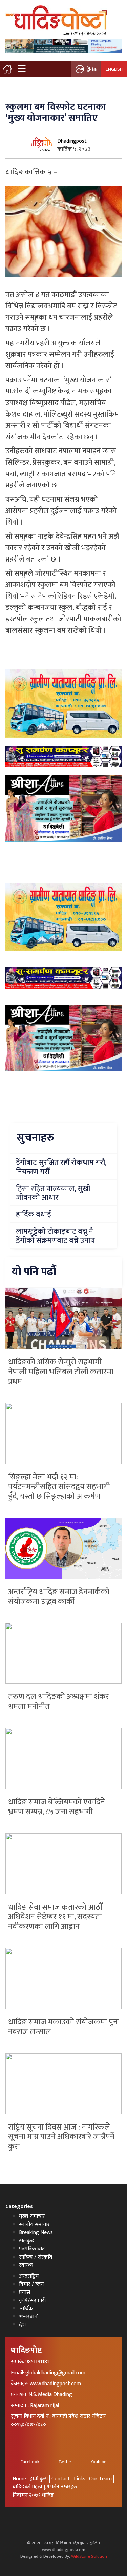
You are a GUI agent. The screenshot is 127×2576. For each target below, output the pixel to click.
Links (80, 2479)
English (114, 69)
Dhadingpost (72, 141)
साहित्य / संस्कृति (36, 2257)
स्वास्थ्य (26, 2265)
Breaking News (36, 2233)
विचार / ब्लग (31, 2284)
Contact (61, 2479)
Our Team (100, 2479)
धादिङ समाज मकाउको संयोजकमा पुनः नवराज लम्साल (63, 2027)
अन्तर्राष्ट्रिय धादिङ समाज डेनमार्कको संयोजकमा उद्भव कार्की (59, 1597)
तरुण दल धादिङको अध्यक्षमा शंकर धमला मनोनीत (59, 1702)
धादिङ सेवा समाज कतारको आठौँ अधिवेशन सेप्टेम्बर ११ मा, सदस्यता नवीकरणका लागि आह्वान (55, 1917)
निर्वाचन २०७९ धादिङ (33, 2495)
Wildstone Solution (89, 2556)
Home (19, 2479)
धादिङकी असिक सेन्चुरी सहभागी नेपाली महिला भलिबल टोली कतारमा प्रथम (61, 1372)
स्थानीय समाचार (34, 2224)
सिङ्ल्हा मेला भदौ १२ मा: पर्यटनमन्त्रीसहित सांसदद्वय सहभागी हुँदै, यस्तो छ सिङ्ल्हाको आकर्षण (59, 1487)
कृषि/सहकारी (32, 2301)
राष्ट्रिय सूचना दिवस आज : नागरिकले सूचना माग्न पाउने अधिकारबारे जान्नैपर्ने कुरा (61, 2137)
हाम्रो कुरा (39, 2479)
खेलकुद (27, 2241)
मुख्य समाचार (32, 2216)
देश (22, 2325)
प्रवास (25, 2292)
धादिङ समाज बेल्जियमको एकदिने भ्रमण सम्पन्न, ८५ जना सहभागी (57, 1807)
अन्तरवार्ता (29, 2317)
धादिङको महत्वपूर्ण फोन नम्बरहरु (45, 2487)
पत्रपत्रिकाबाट (32, 2249)
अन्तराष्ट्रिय (29, 2276)
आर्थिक (26, 2309)
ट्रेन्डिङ (92, 69)
